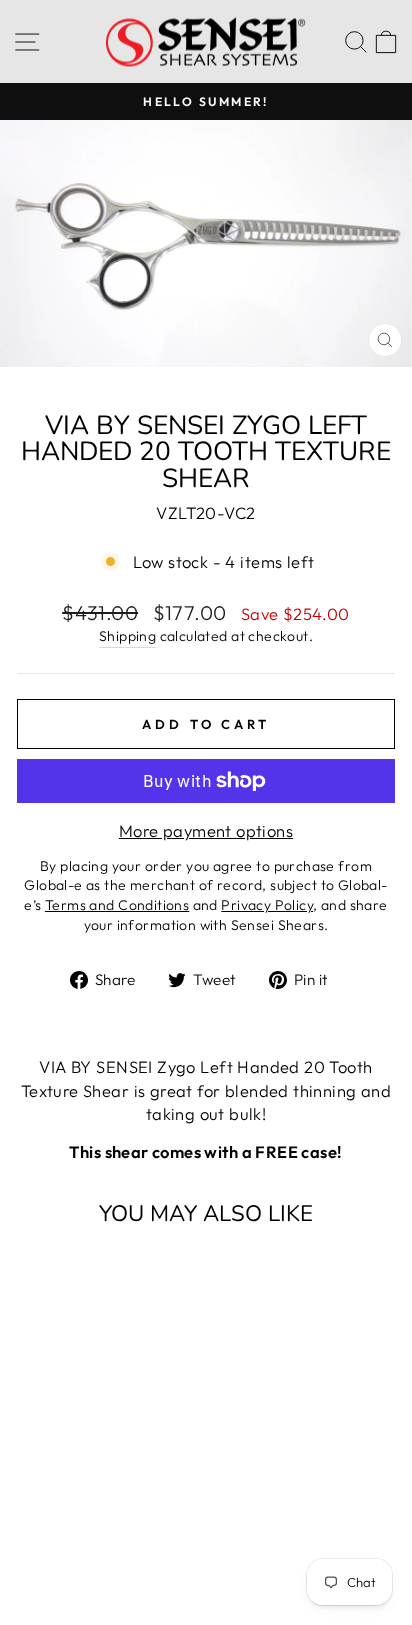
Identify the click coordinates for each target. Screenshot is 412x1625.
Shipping (127, 636)
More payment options (206, 830)
